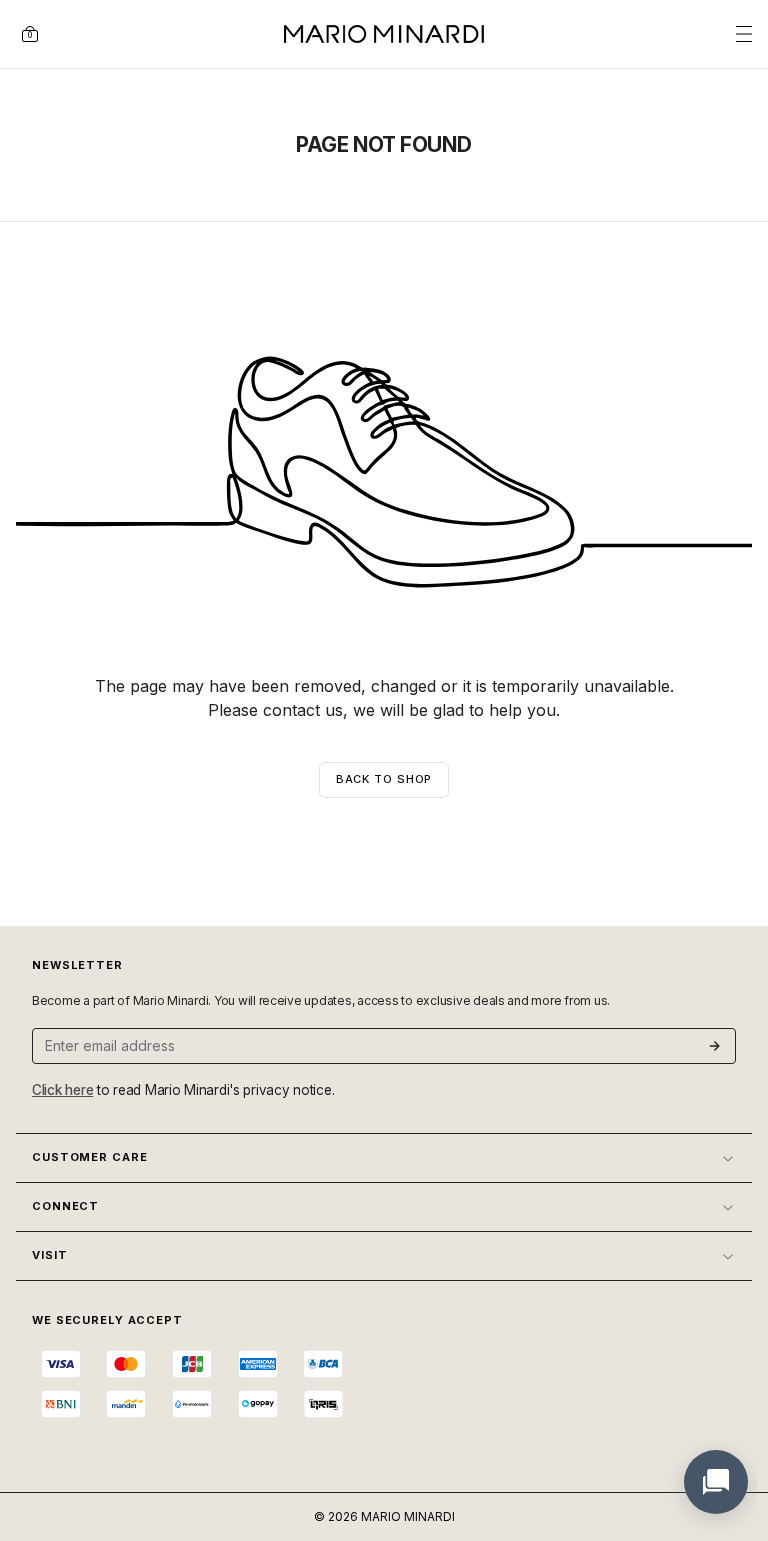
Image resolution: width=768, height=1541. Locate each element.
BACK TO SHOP (384, 779)
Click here (62, 1090)
